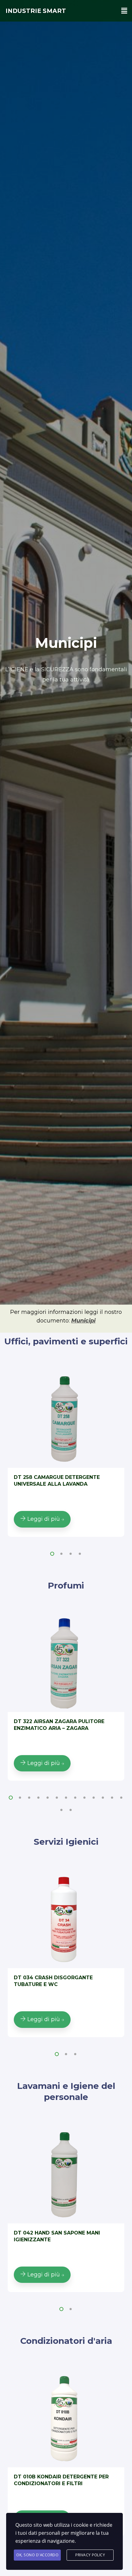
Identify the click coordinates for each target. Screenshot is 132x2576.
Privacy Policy (90, 2555)
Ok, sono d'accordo (37, 2555)
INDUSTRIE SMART (36, 11)
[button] (52, 1554)
